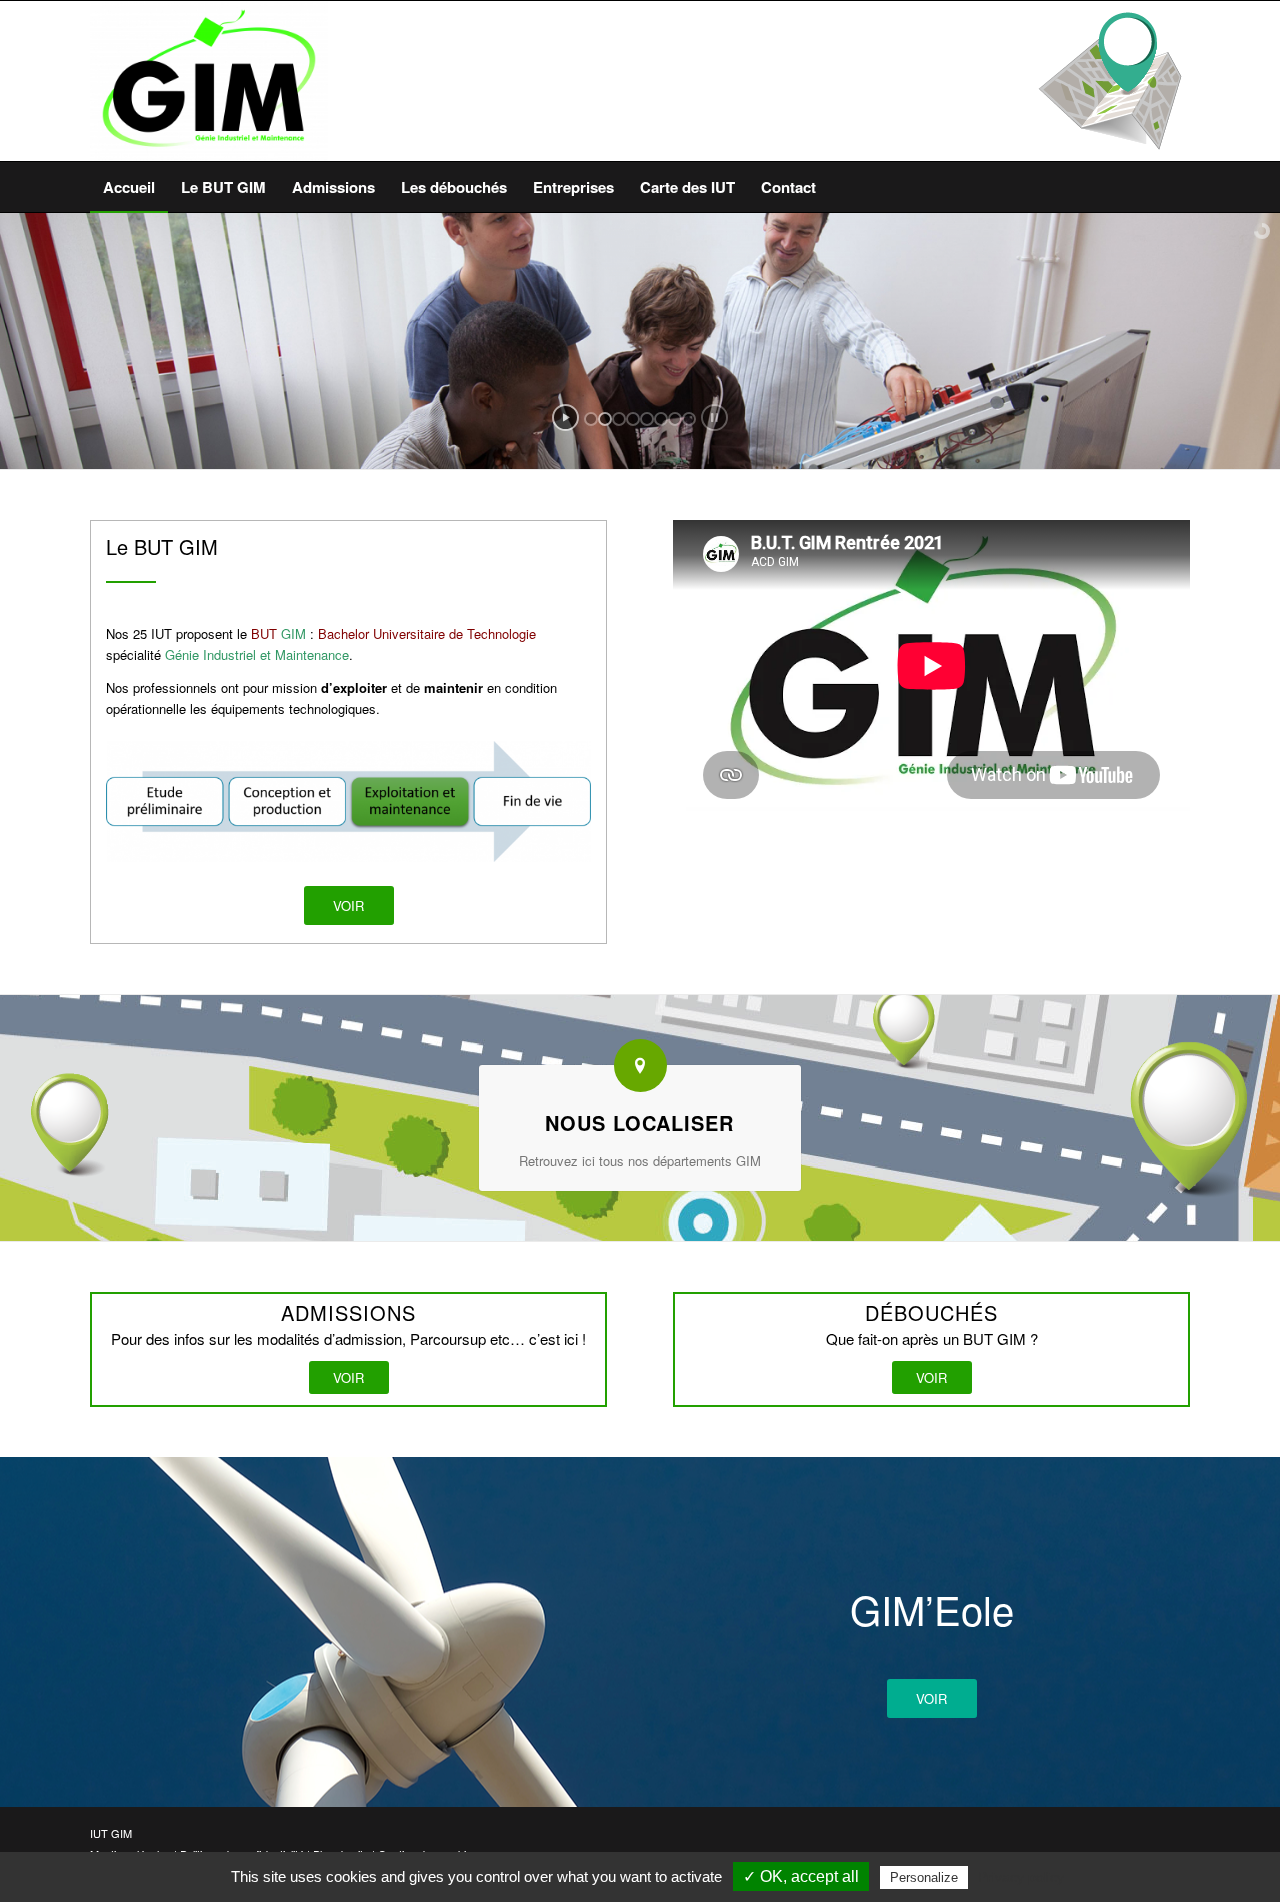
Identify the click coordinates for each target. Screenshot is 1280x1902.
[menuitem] (129, 187)
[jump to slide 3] (619, 419)
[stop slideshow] (714, 417)
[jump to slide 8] (689, 419)
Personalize (924, 1877)
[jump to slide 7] (675, 419)
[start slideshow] (565, 417)
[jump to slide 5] (647, 419)
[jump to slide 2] (605, 419)
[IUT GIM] (209, 81)
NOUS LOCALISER (639, 1122)
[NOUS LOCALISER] (640, 1065)
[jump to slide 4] (633, 419)
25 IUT (150, 633)
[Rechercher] (1177, 187)
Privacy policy (1021, 1877)
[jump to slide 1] (591, 419)
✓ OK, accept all (801, 1876)
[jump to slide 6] (661, 419)
